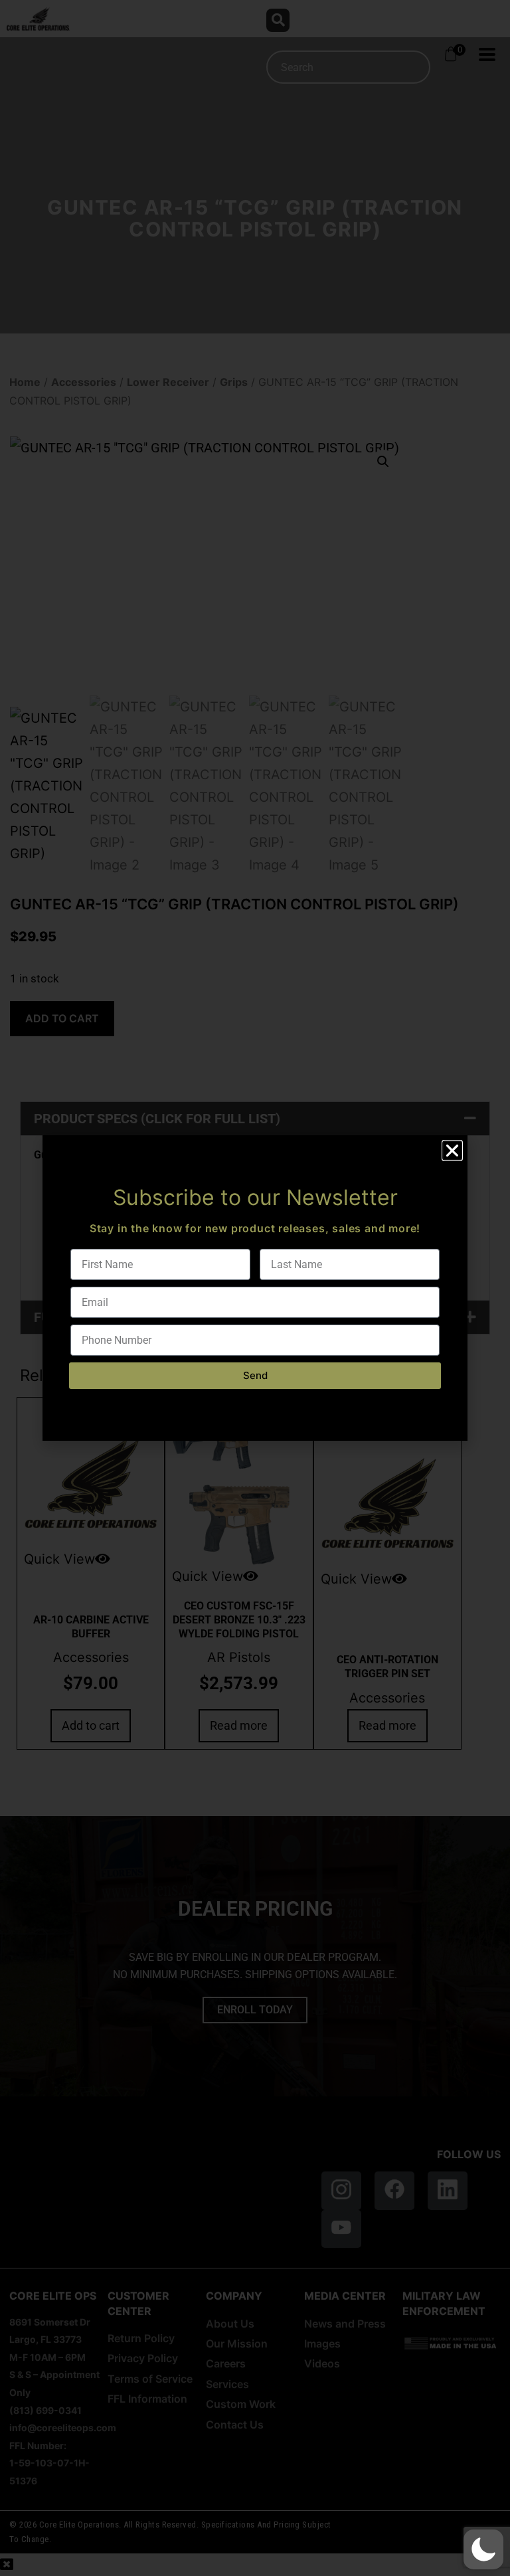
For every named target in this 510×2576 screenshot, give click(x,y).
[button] (483, 2549)
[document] (255, 1288)
